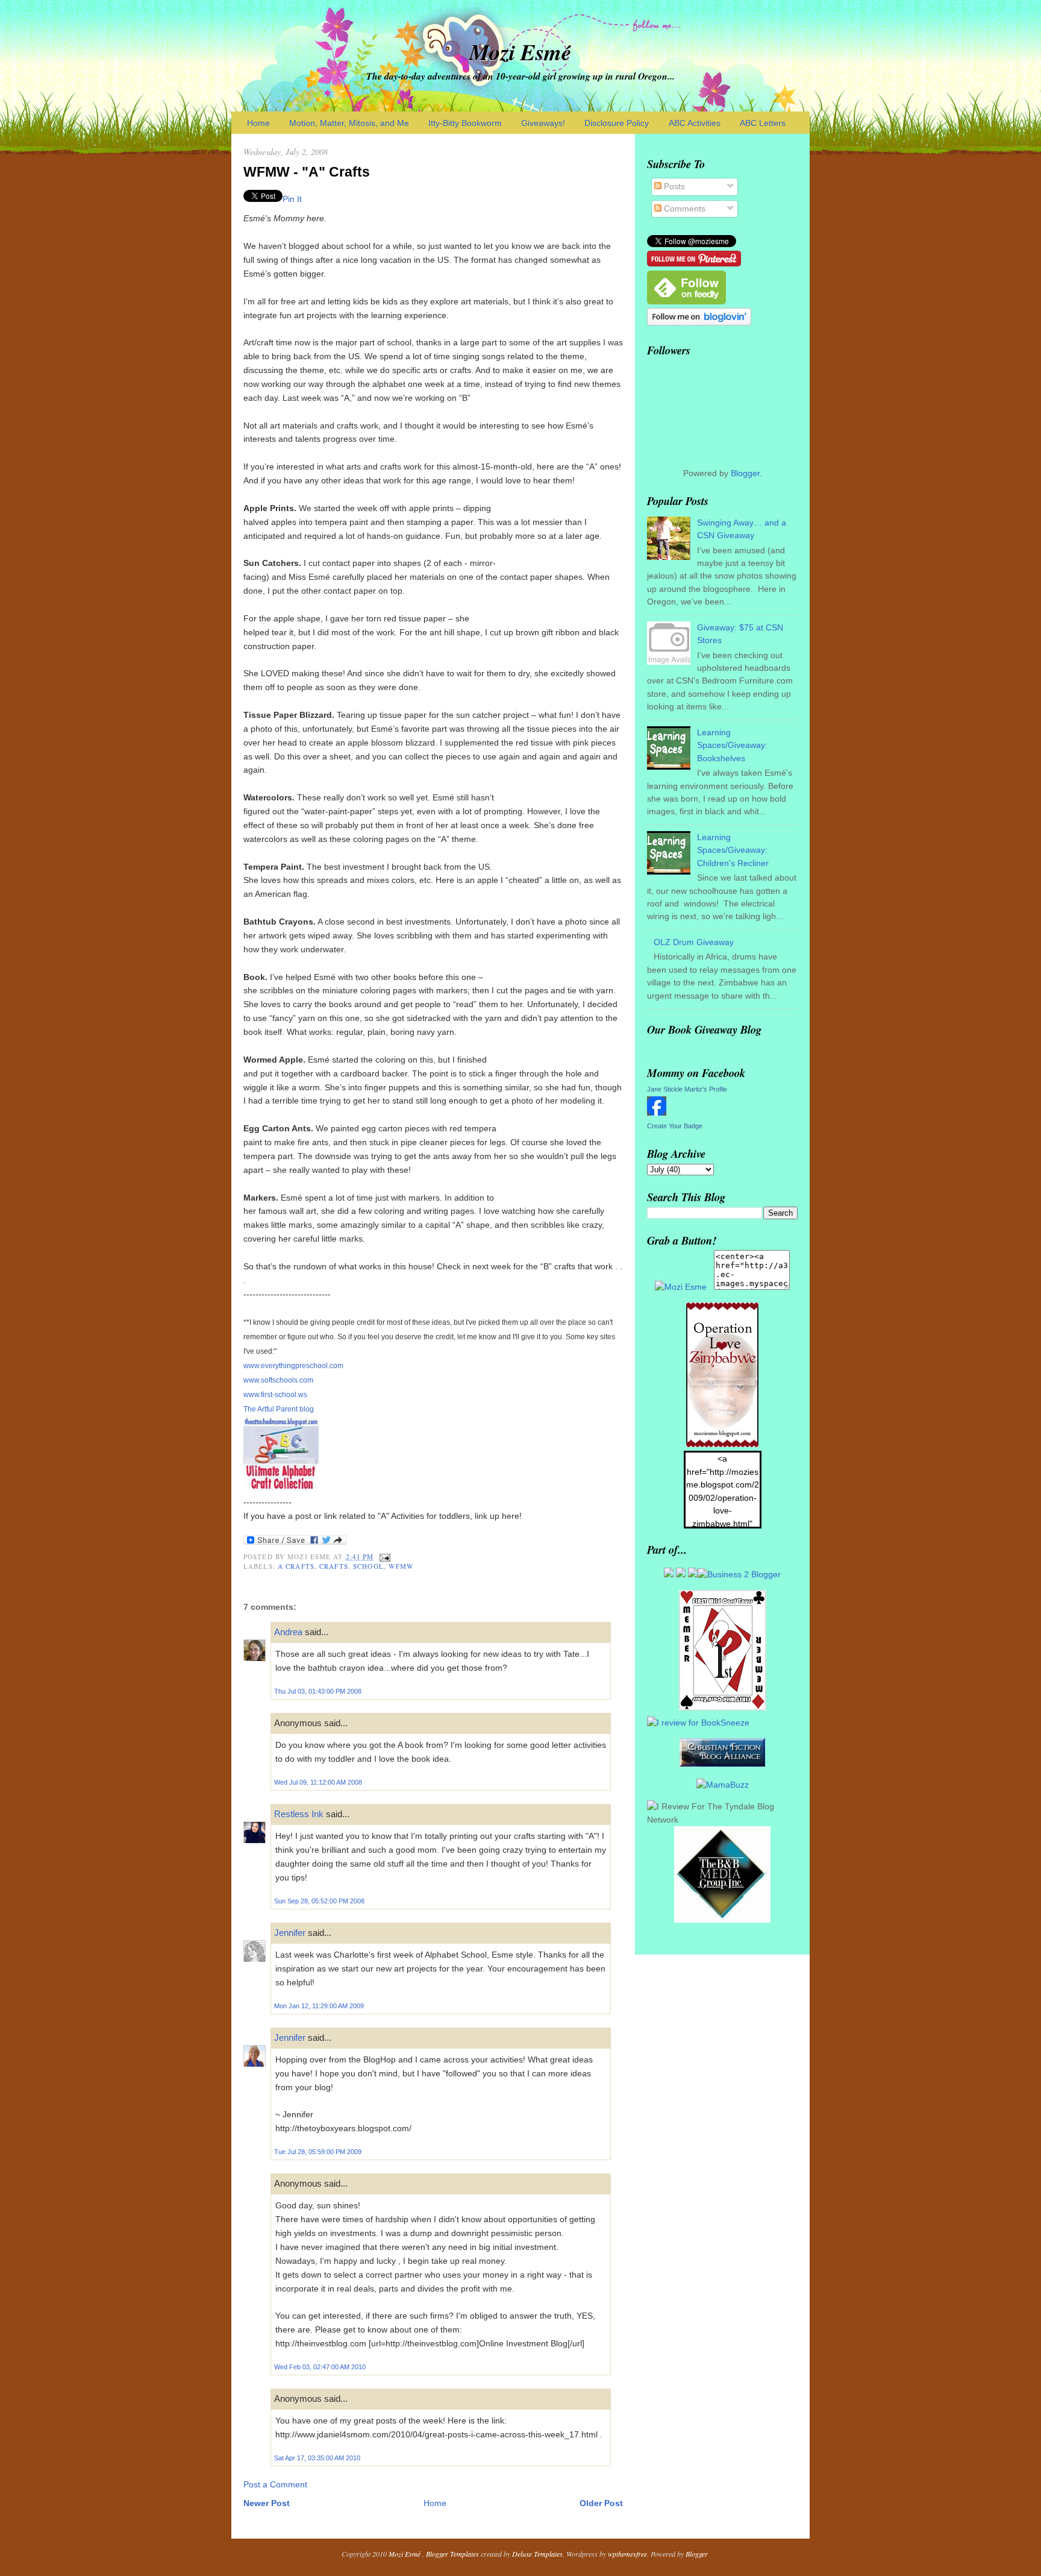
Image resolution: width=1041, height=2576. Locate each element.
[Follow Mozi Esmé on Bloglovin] (699, 322)
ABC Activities (695, 123)
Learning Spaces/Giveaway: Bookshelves (732, 745)
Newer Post (267, 2503)
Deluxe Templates (537, 2554)
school (368, 1566)
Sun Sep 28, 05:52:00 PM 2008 (319, 1901)
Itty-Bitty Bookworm (465, 123)
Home (258, 123)
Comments (683, 209)
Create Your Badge (675, 1126)
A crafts (296, 1566)
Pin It (292, 199)
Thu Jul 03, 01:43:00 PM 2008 (318, 1691)
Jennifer (290, 1933)
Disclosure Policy (617, 123)
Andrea (288, 1632)
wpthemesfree (627, 2554)
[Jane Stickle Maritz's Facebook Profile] (657, 1113)
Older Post (601, 2503)
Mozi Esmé (520, 52)
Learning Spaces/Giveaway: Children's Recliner (733, 850)
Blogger (745, 473)
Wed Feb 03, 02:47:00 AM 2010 (320, 2367)
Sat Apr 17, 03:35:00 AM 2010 (317, 2458)
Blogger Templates (452, 2554)
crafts (334, 1566)
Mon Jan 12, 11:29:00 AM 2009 (319, 2006)
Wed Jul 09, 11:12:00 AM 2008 (318, 1782)
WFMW (401, 1566)
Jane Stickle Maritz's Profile (687, 1089)
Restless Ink (299, 1814)
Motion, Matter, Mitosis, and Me (349, 123)
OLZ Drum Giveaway (694, 942)
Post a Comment (275, 2484)
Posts (673, 186)
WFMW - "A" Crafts (307, 172)
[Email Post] (384, 1557)
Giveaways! (543, 123)
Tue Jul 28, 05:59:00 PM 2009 (318, 2152)
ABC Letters (763, 123)
